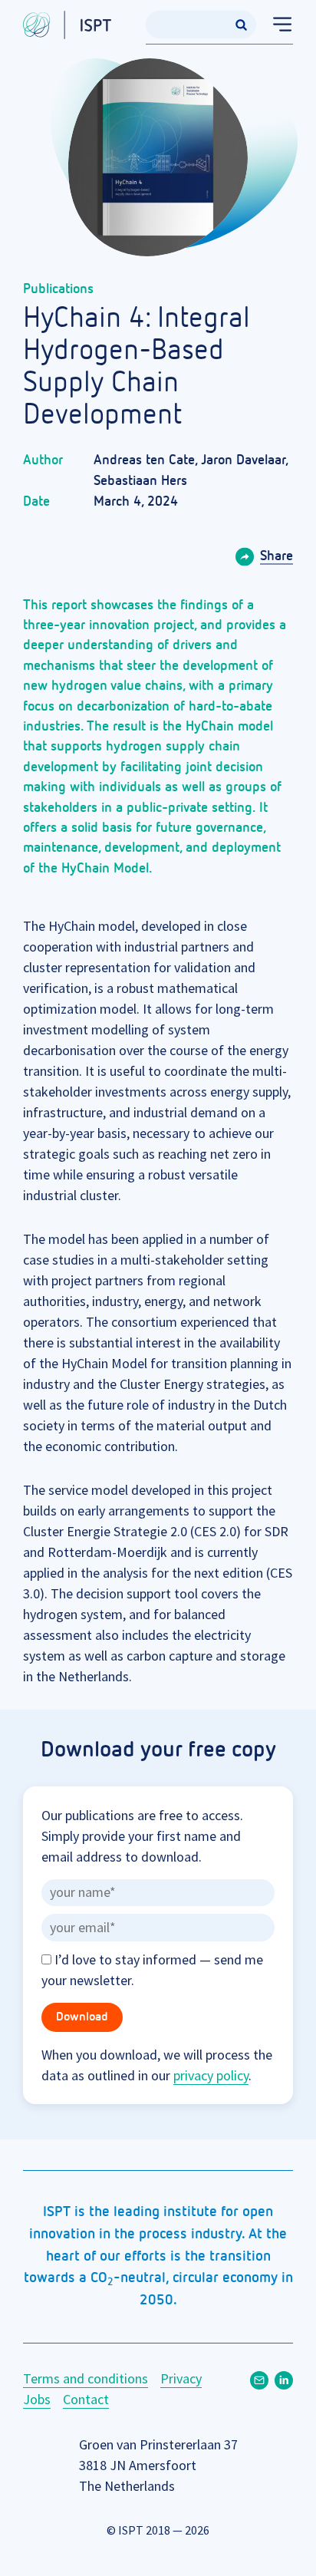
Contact (86, 2399)
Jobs (37, 2399)
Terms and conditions (86, 2378)
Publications (58, 289)
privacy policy (211, 2075)
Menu (275, 25)
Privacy (181, 2378)
